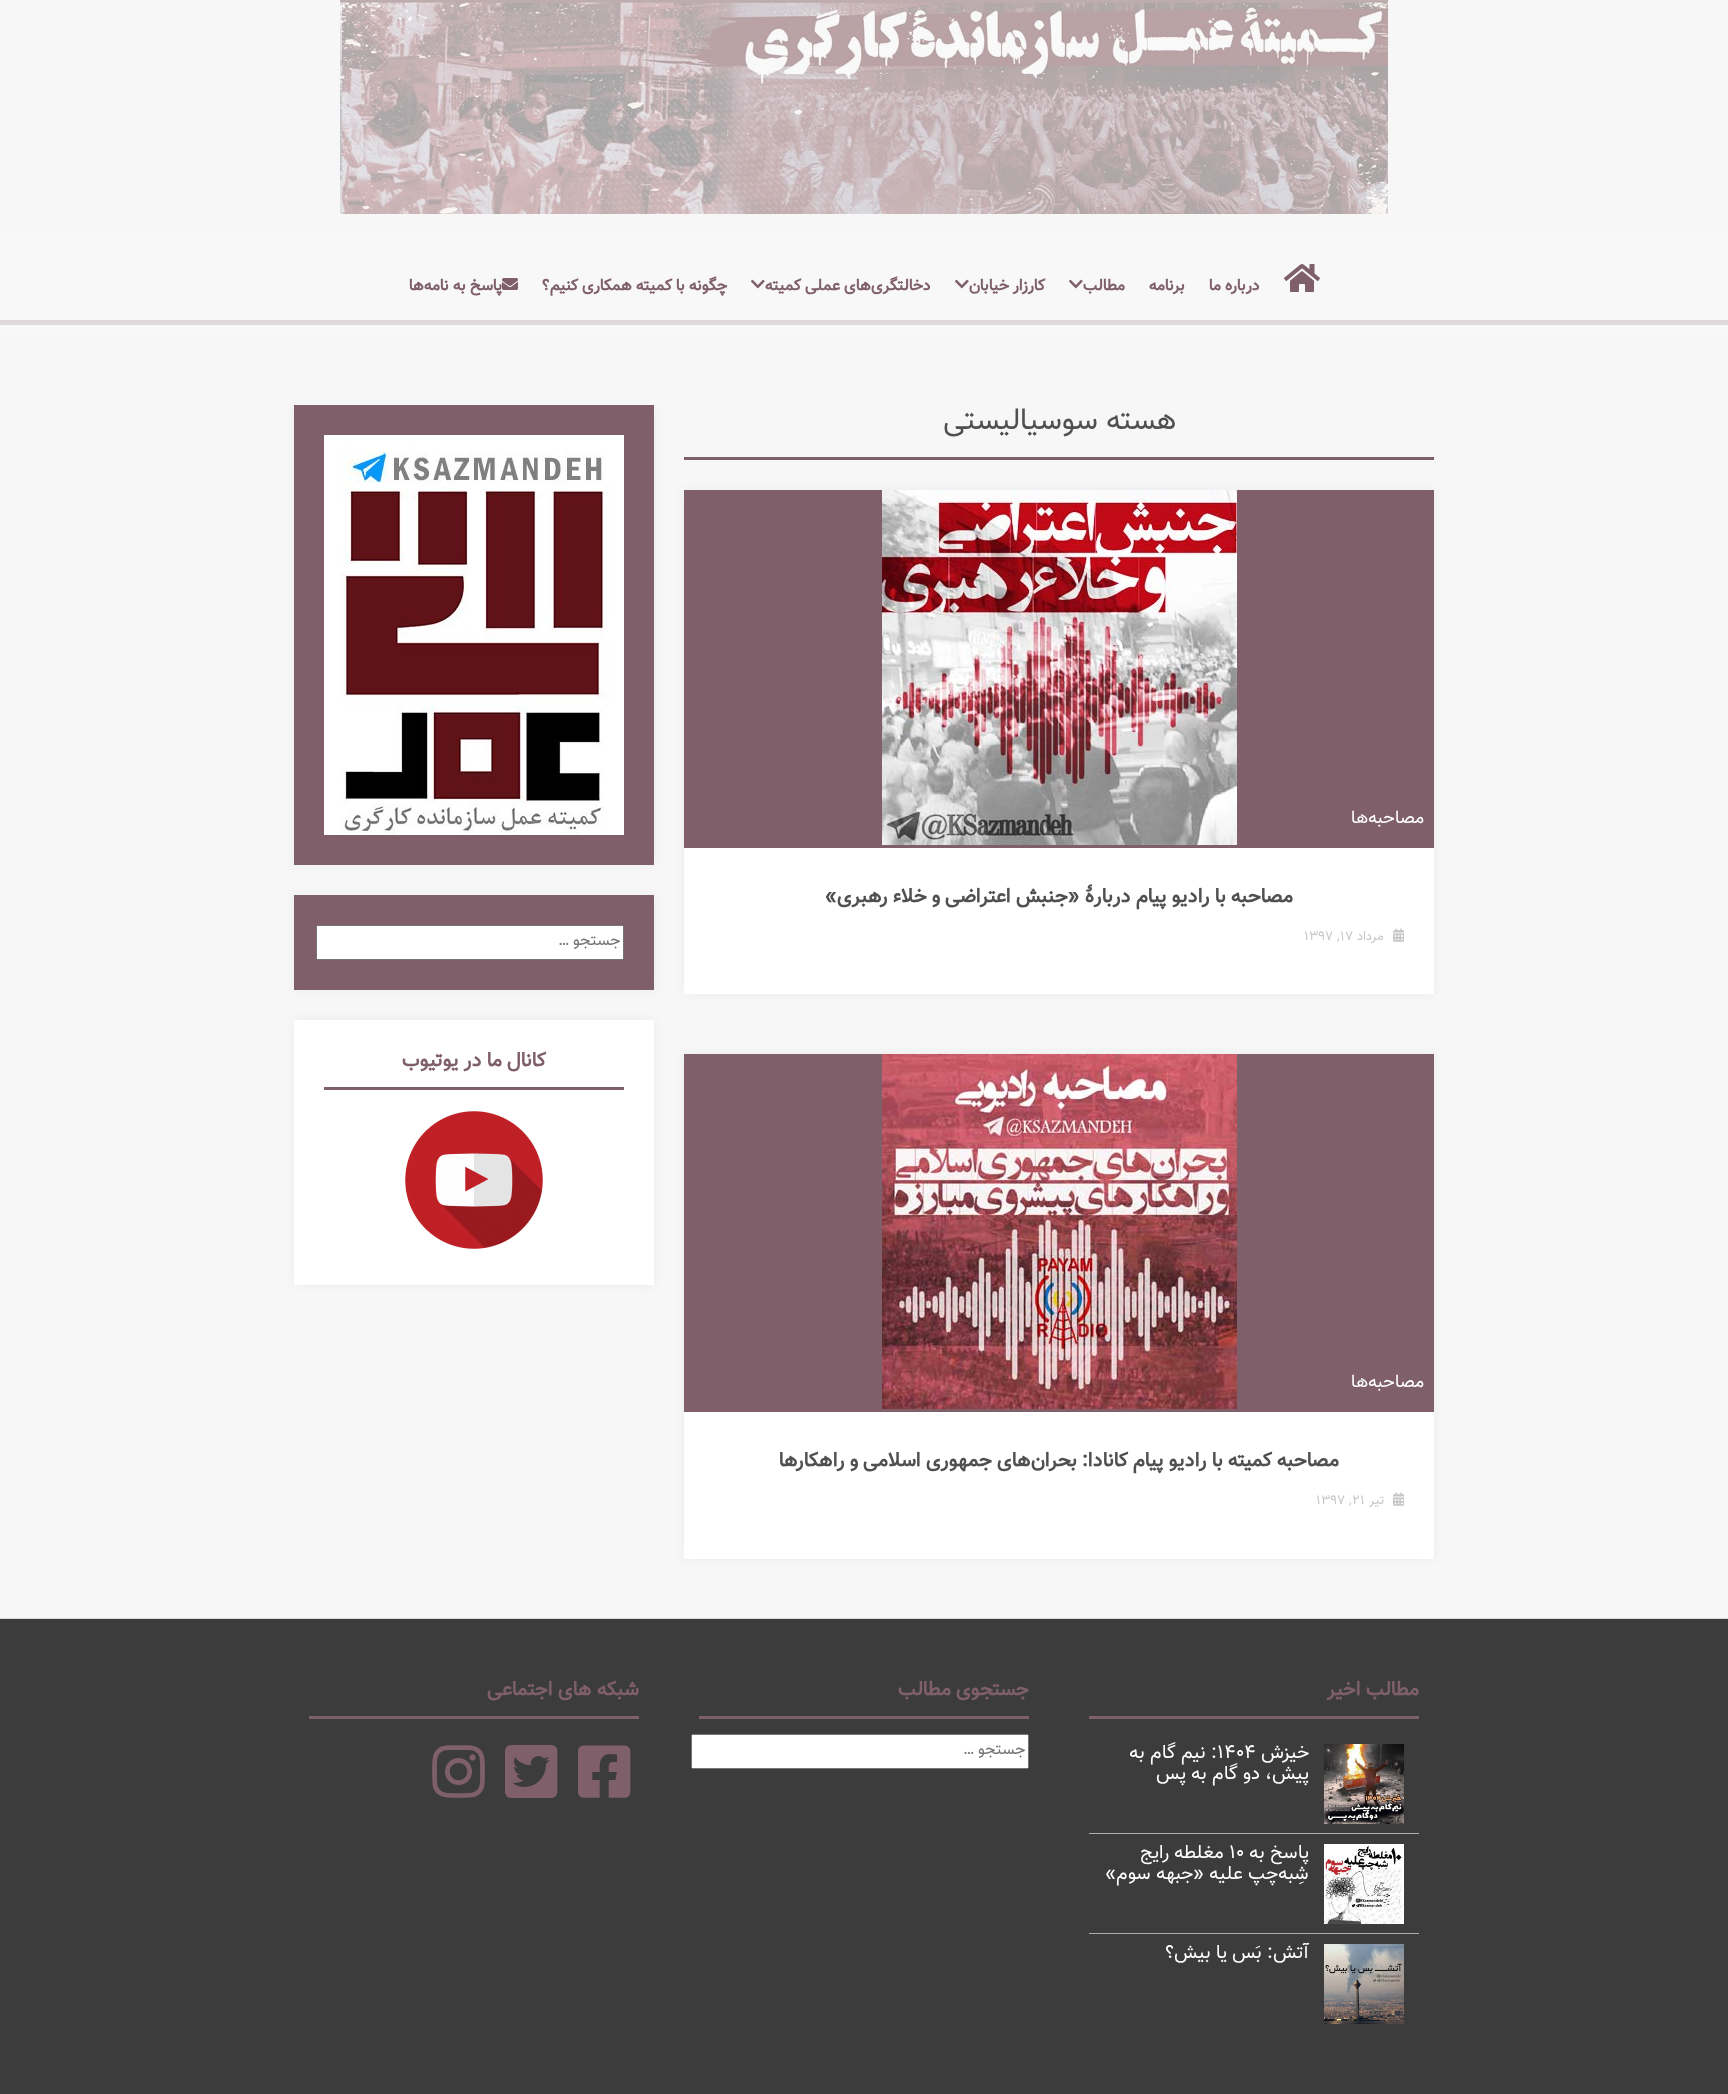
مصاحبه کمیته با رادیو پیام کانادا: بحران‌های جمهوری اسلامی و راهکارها (1059, 1461)
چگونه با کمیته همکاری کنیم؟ (634, 286)
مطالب (1104, 286)
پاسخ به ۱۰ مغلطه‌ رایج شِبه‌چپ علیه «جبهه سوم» (1207, 1864)
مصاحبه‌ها (1387, 819)
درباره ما (1234, 286)
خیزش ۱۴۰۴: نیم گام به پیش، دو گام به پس (1219, 1764)
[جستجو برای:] (470, 941)
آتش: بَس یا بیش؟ (1237, 1953)
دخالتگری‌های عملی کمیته (848, 286)
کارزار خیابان (1007, 286)
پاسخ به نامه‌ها (455, 286)
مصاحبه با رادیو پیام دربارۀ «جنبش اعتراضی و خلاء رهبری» (1059, 897)
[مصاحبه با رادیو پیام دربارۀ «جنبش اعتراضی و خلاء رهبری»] (1059, 667)
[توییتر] (531, 1790)
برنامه (1167, 286)
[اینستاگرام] (458, 1790)
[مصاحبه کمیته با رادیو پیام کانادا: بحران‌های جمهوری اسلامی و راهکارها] (1059, 1231)
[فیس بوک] (604, 1790)
